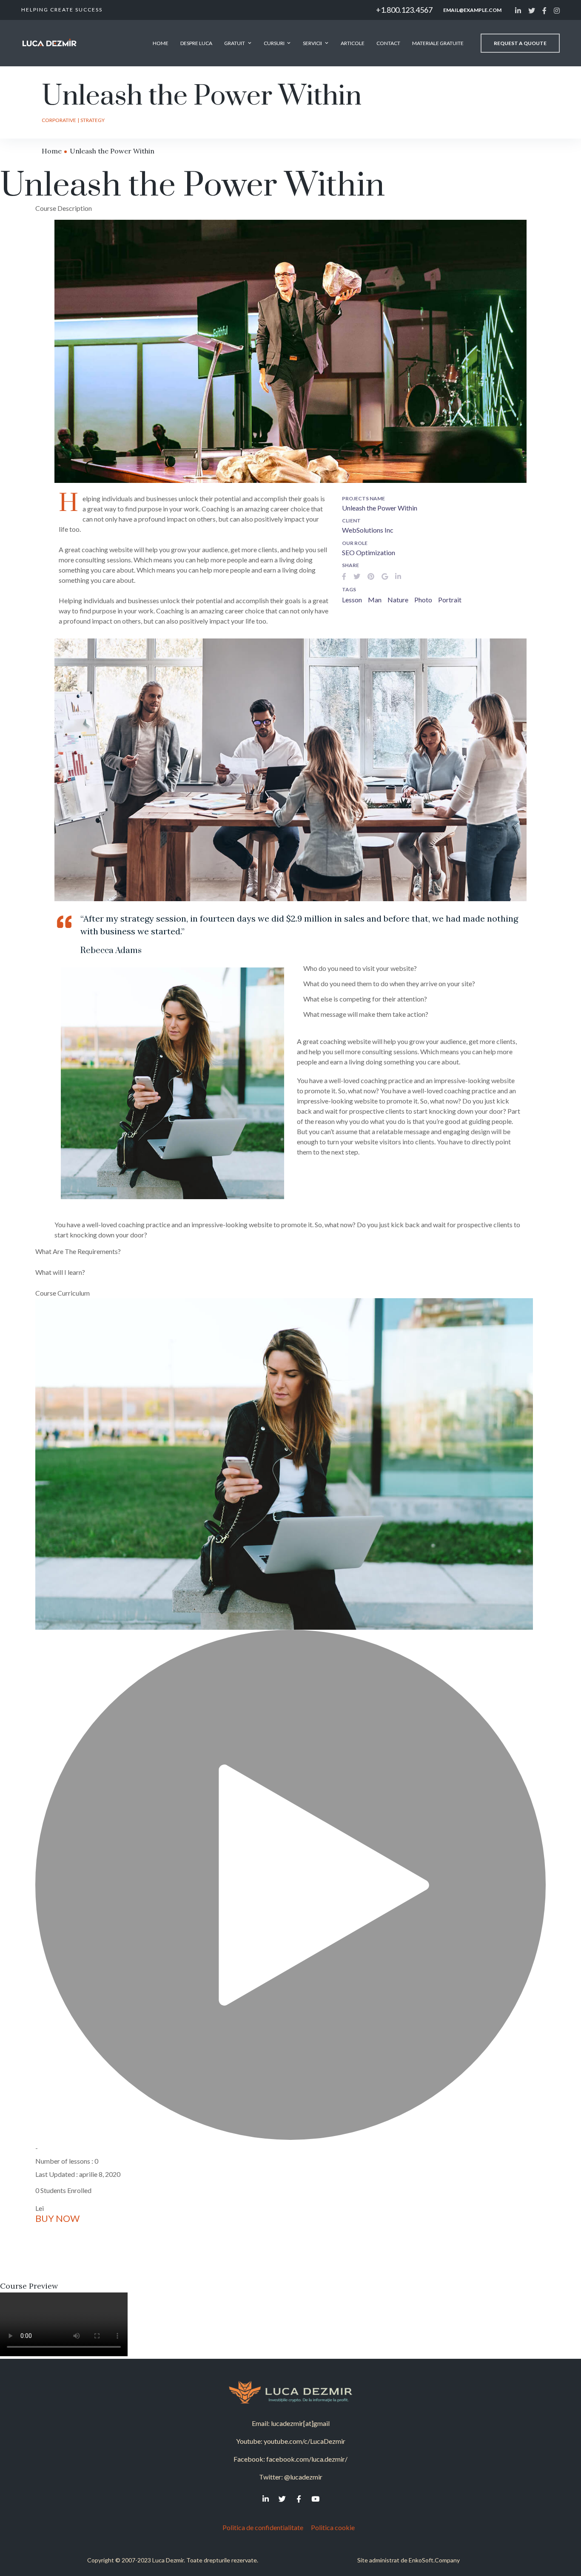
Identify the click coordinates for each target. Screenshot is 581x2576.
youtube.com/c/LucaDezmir (305, 2441)
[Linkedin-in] (266, 2499)
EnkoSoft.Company (434, 2560)
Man (375, 600)
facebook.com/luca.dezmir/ (307, 2459)
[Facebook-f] (299, 2499)
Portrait (450, 600)
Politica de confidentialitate (263, 2527)
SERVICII (312, 43)
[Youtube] (316, 2499)
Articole (353, 43)
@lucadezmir (303, 2477)
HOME (161, 43)
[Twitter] (282, 2499)
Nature (398, 600)
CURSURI (274, 43)
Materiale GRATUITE (438, 43)
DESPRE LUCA (196, 43)
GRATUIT (235, 43)
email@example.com (472, 10)
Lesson (352, 600)
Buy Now (57, 2218)
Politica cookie (335, 2527)
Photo (423, 600)
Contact (388, 43)
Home (52, 151)
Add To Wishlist (72, 2235)
